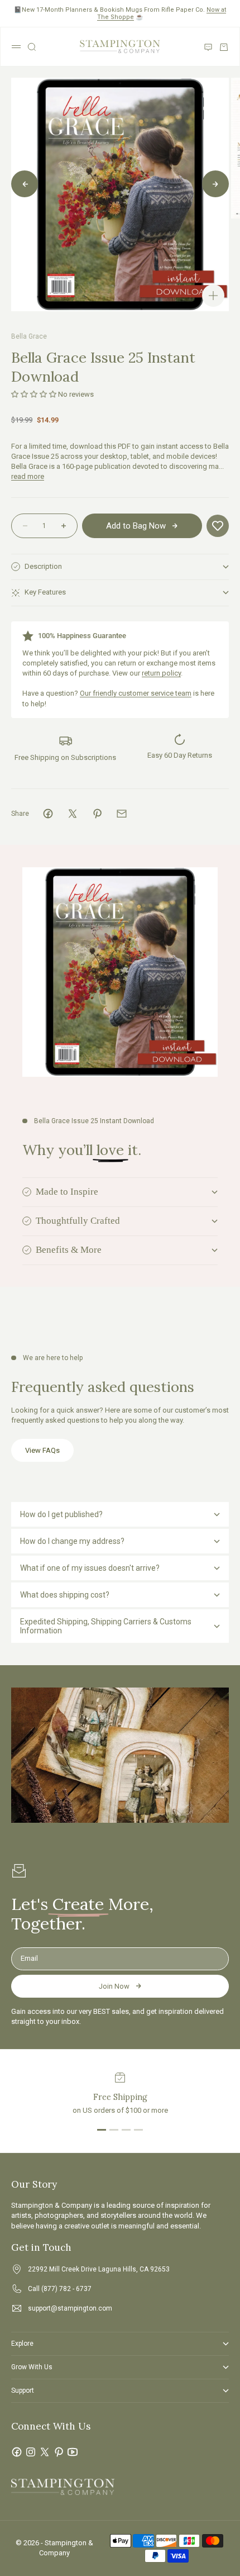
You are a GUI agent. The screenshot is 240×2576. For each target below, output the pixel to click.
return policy (161, 673)
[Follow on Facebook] (17, 2452)
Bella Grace (29, 336)
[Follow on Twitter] (45, 2452)
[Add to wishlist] (218, 526)
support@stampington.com (70, 2308)
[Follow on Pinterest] (59, 2452)
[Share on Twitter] (73, 814)
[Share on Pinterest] (97, 814)
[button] (34, 394)
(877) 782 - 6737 (66, 2289)
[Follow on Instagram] (31, 2452)
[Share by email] (122, 814)
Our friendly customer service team (136, 693)
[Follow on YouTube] (73, 2452)
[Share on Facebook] (48, 814)
